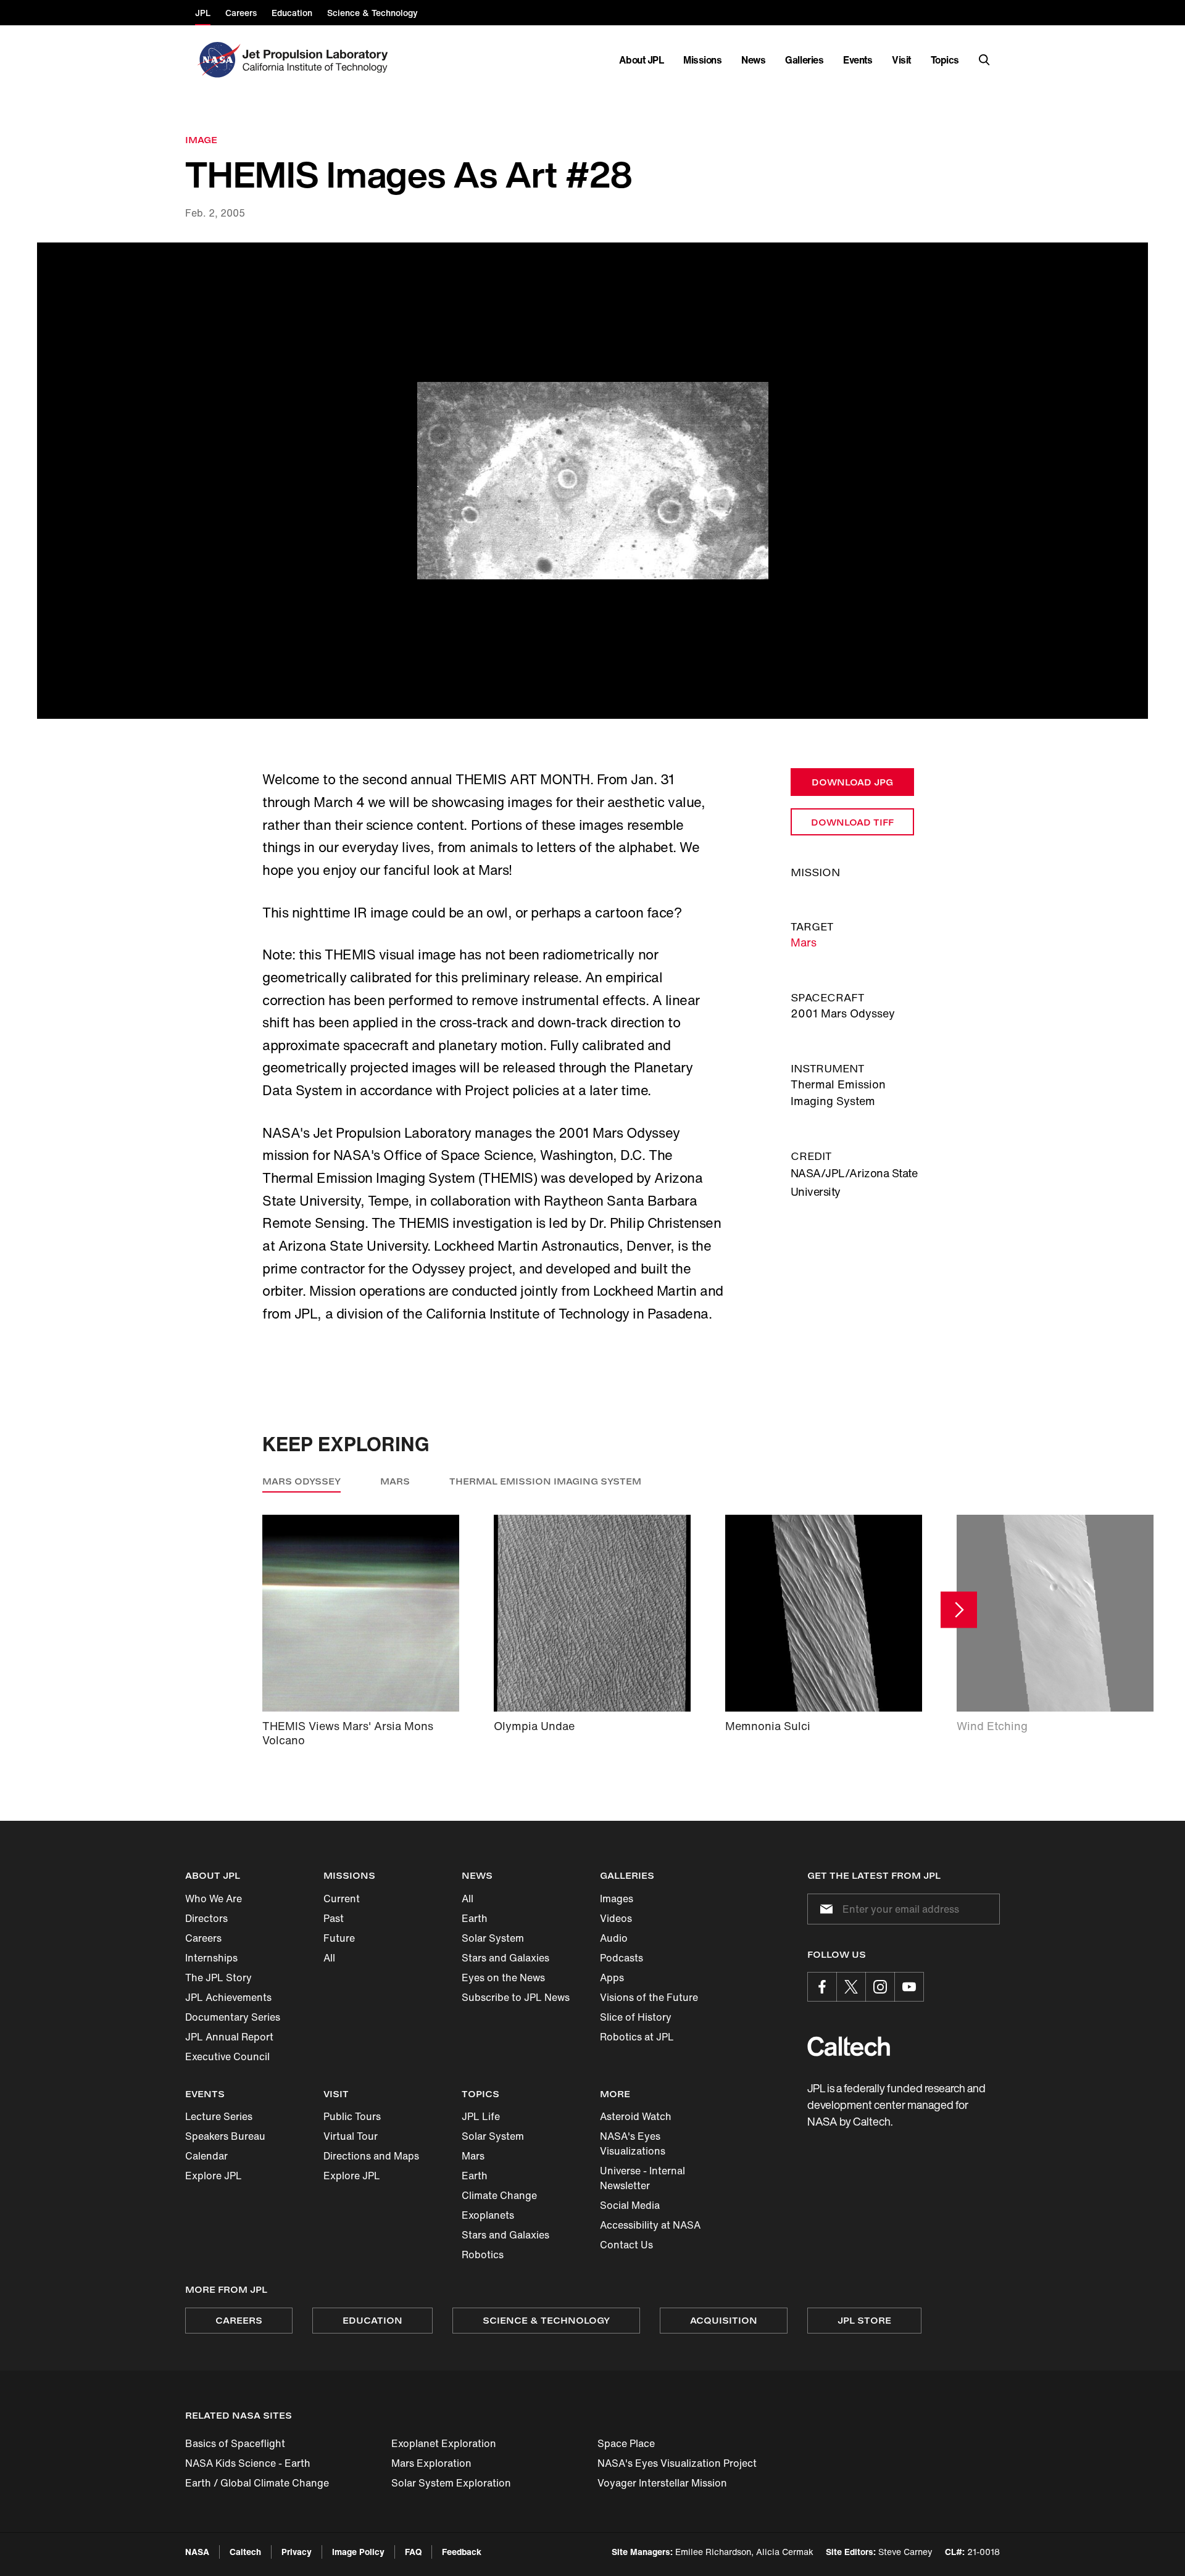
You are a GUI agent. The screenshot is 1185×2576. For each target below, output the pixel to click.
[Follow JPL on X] (851, 1987)
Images (617, 1899)
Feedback (462, 2552)
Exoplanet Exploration (444, 2443)
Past (334, 1918)
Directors (206, 1918)
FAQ (413, 2552)
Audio (614, 1938)
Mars (804, 942)
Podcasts (622, 1958)
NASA (197, 2552)
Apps (612, 1978)
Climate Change (499, 2195)
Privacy (297, 2552)
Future (339, 1938)
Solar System (493, 1938)
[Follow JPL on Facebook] (822, 1987)
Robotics (483, 2255)
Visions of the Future (649, 1997)
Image (201, 140)
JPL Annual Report (229, 2037)
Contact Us (626, 2245)
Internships (211, 1958)
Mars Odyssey (301, 1481)
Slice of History (636, 2017)
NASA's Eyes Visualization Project (677, 2463)
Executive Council (227, 2056)
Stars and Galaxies (505, 1958)
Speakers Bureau (225, 2136)
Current (342, 1899)
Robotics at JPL (637, 2037)
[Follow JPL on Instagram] (880, 1987)
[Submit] (824, 1909)
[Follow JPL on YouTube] (909, 1987)
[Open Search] (984, 60)
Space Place (626, 2443)
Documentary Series (233, 2017)
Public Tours (352, 2116)
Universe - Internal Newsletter (642, 2178)
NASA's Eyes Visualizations (633, 2143)
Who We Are (214, 1899)
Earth (475, 1918)
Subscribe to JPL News (516, 1997)
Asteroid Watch (636, 2116)
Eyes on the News (503, 1978)
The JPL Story (218, 1978)
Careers (203, 1938)
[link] (592, 481)
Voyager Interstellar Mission (662, 2483)
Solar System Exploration (451, 2483)
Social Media (630, 2205)
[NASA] (218, 60)
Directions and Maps (371, 2156)
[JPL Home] (318, 60)
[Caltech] (849, 2046)
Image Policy (358, 2552)
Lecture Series (219, 2116)
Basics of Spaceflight (235, 2443)
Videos (616, 1918)
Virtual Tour (351, 2136)
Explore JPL (214, 2176)
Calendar (206, 2156)
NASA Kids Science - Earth (248, 2463)
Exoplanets (488, 2215)
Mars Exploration (431, 2463)
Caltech (245, 2552)
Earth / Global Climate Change (257, 2483)
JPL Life (481, 2116)
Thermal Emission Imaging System (545, 1481)
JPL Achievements (228, 1997)
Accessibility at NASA (650, 2225)
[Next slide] (959, 1609)
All (329, 1958)
